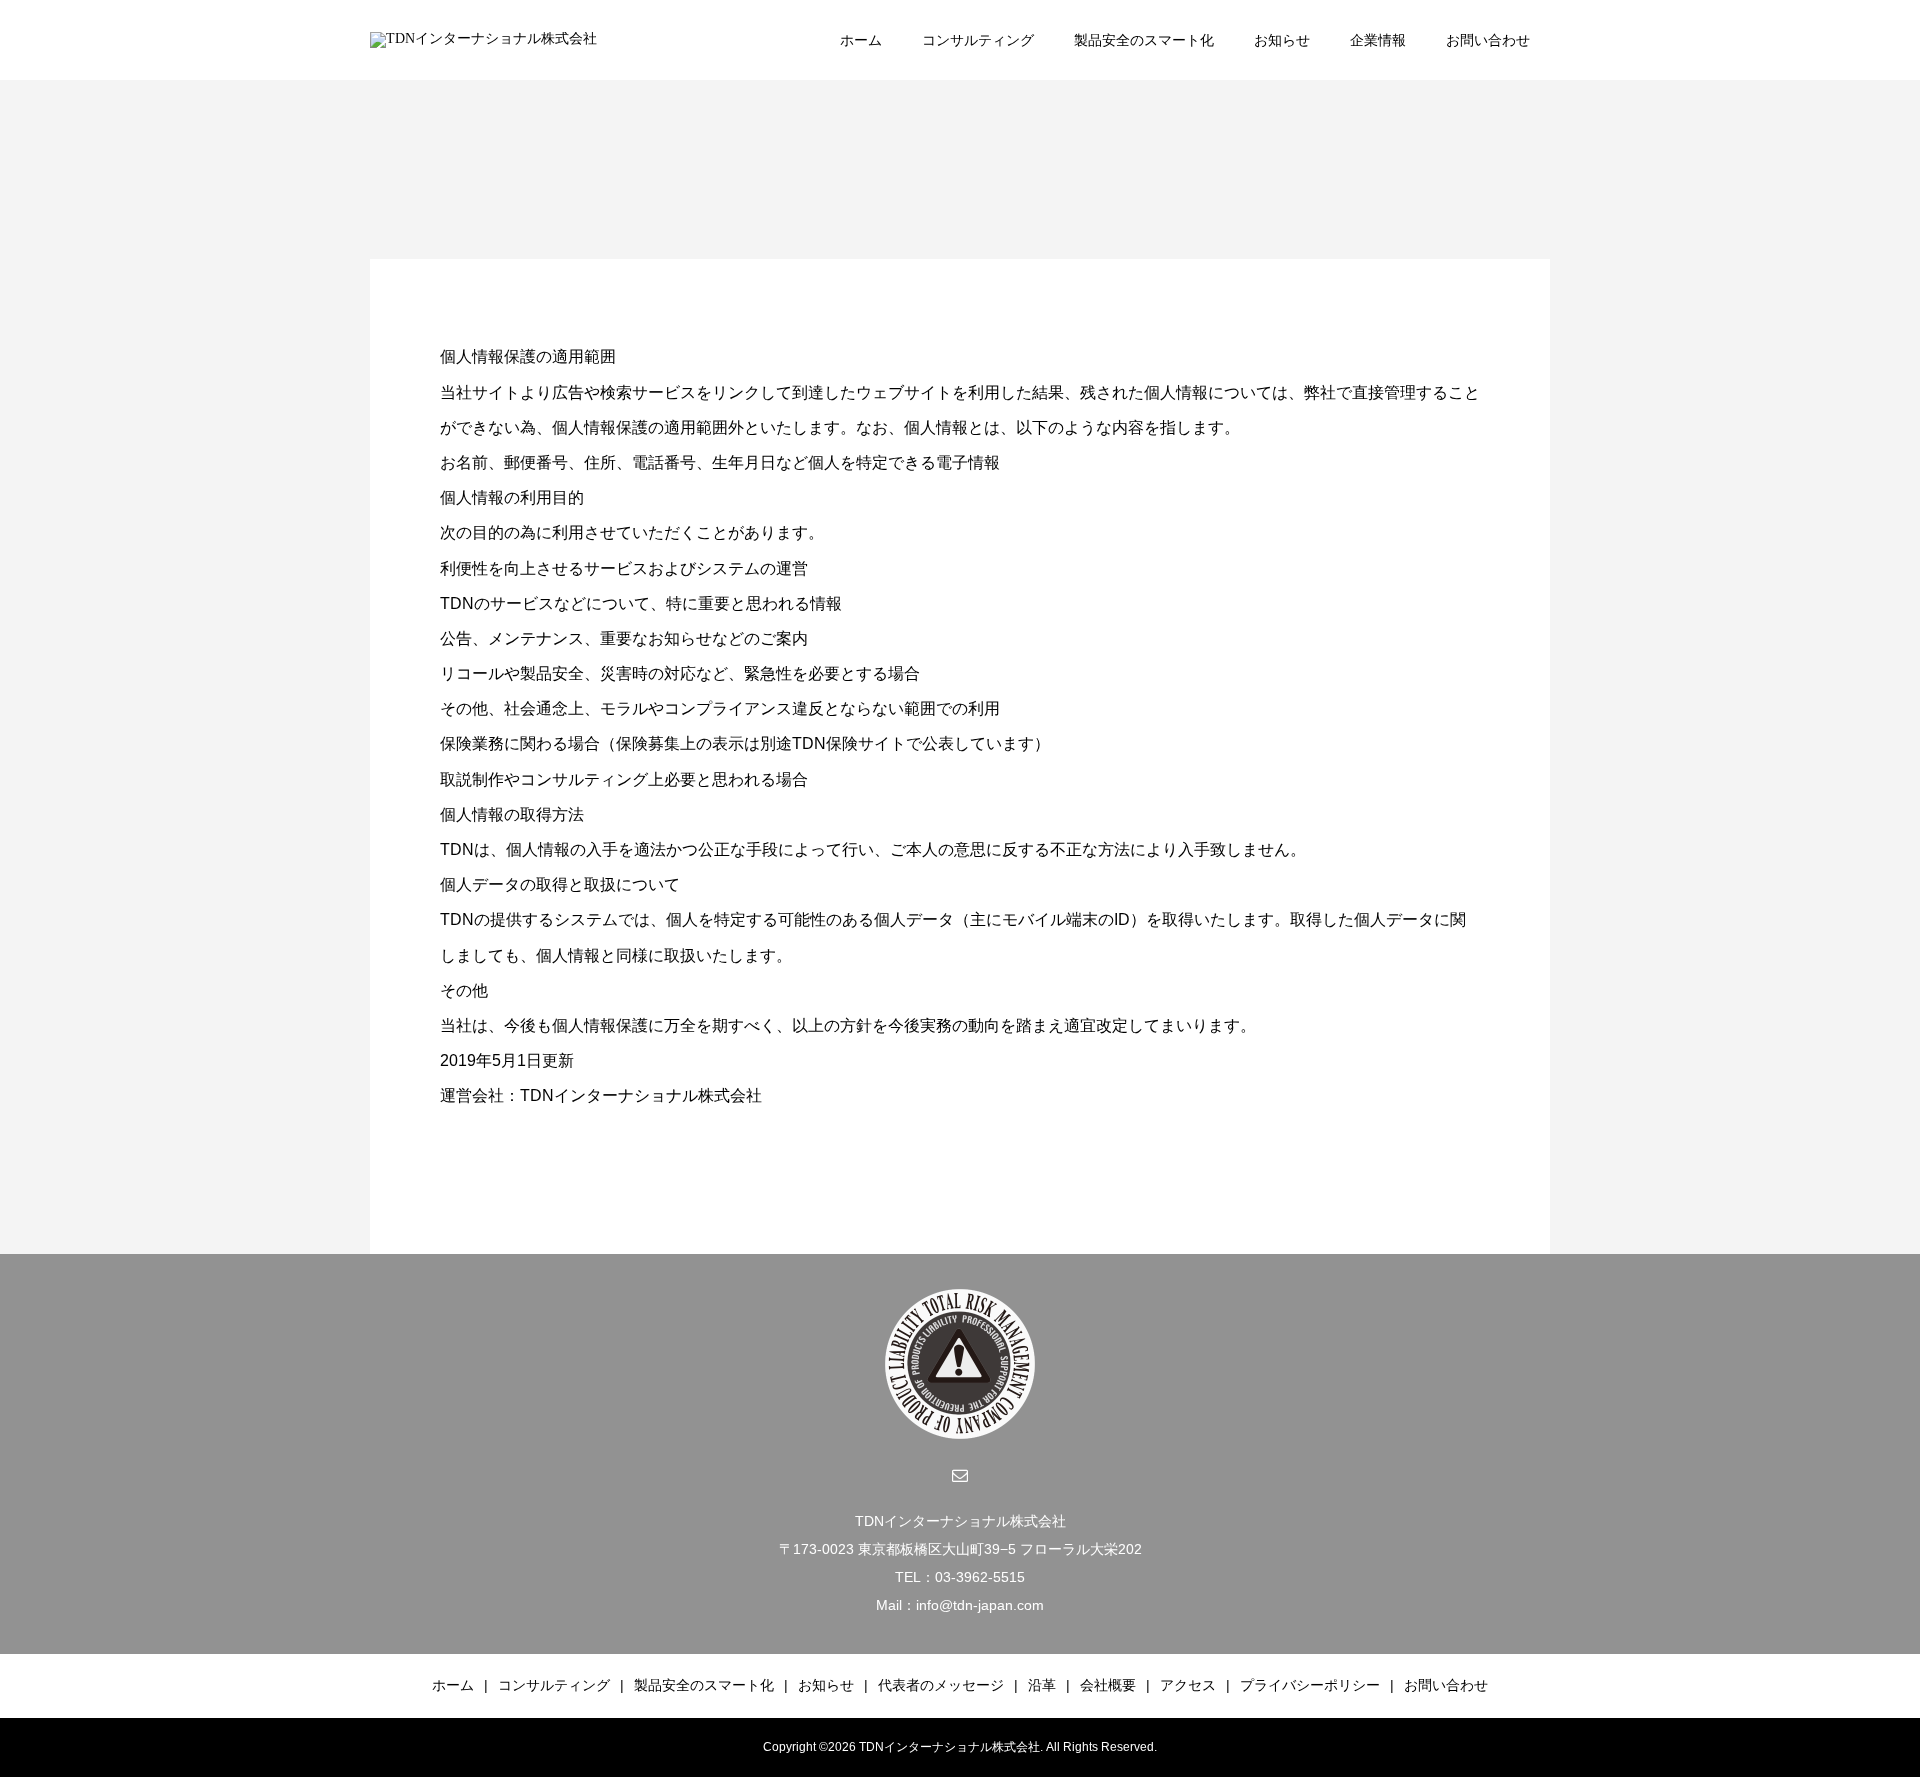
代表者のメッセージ (941, 1685)
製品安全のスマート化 (1144, 40)
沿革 (1042, 1685)
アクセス (1188, 1685)
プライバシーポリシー (1310, 1685)
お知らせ (1282, 40)
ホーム (861, 40)
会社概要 (1108, 1685)
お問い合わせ (1488, 40)
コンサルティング (978, 40)
